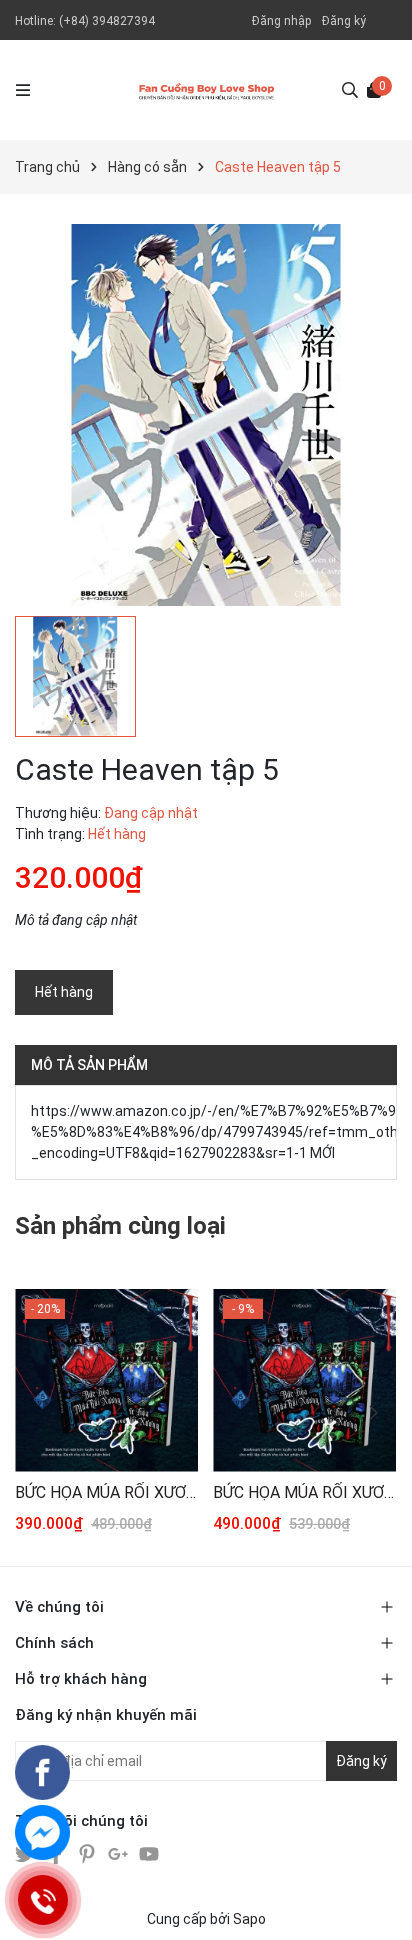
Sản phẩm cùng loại (120, 1226)
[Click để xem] (206, 415)
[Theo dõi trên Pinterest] (88, 1852)
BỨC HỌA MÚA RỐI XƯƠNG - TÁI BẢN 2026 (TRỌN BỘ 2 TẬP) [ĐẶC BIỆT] (304, 1492)
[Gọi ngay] (42, 1900)
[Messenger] (42, 1832)
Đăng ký (344, 21)
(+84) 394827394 (107, 21)
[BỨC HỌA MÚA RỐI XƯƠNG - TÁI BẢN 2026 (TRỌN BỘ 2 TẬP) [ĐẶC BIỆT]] (304, 1380)
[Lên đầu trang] (377, 1905)
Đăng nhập (281, 21)
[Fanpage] (42, 1772)
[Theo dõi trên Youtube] (149, 1852)
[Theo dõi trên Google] (119, 1852)
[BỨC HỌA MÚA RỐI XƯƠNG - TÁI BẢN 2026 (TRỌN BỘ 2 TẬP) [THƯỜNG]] (106, 1380)
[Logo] (206, 90)
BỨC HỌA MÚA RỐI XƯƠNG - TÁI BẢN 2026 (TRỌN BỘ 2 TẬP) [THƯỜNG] (106, 1492)
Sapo (249, 1919)
